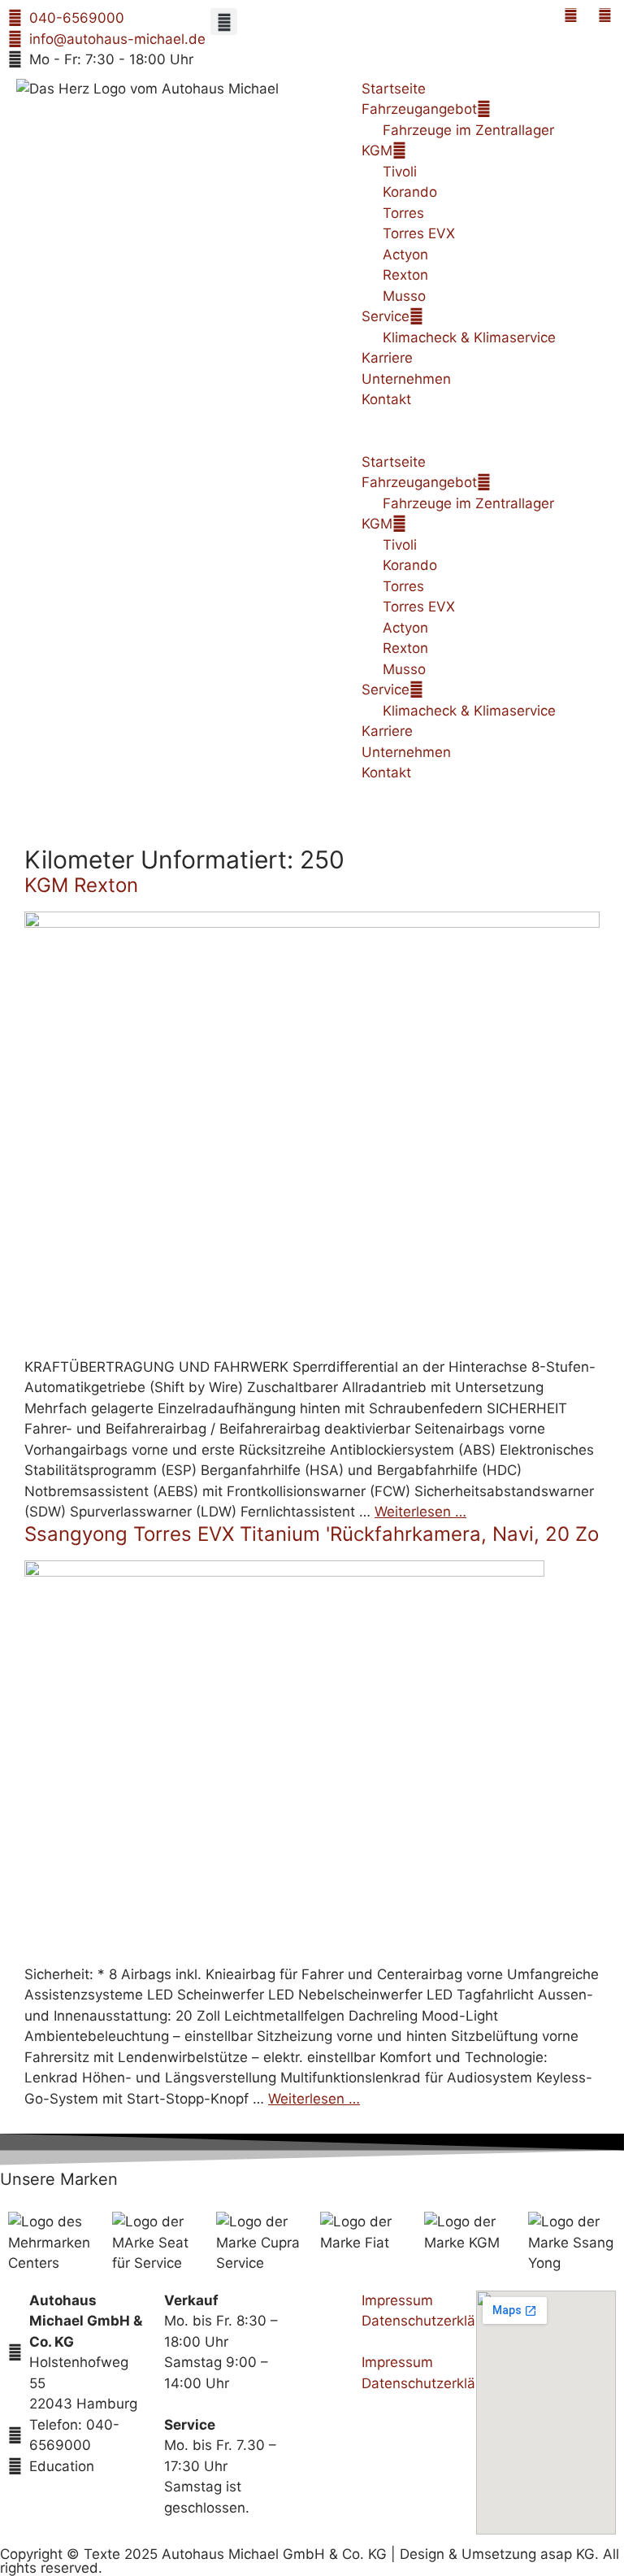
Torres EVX (419, 233)
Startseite (394, 89)
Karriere (387, 358)
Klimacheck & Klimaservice (469, 337)
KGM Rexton (81, 885)
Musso (404, 296)
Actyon (405, 255)
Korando (410, 192)
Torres (403, 213)
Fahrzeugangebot (419, 109)
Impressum (397, 2300)
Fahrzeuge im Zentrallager (468, 130)
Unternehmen (406, 379)
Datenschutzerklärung (433, 2321)
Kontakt (386, 399)
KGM (377, 150)
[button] (224, 22)
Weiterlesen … (420, 1512)
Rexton (405, 275)
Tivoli (400, 172)
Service (386, 316)
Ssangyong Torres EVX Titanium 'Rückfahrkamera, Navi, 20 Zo (312, 1534)
